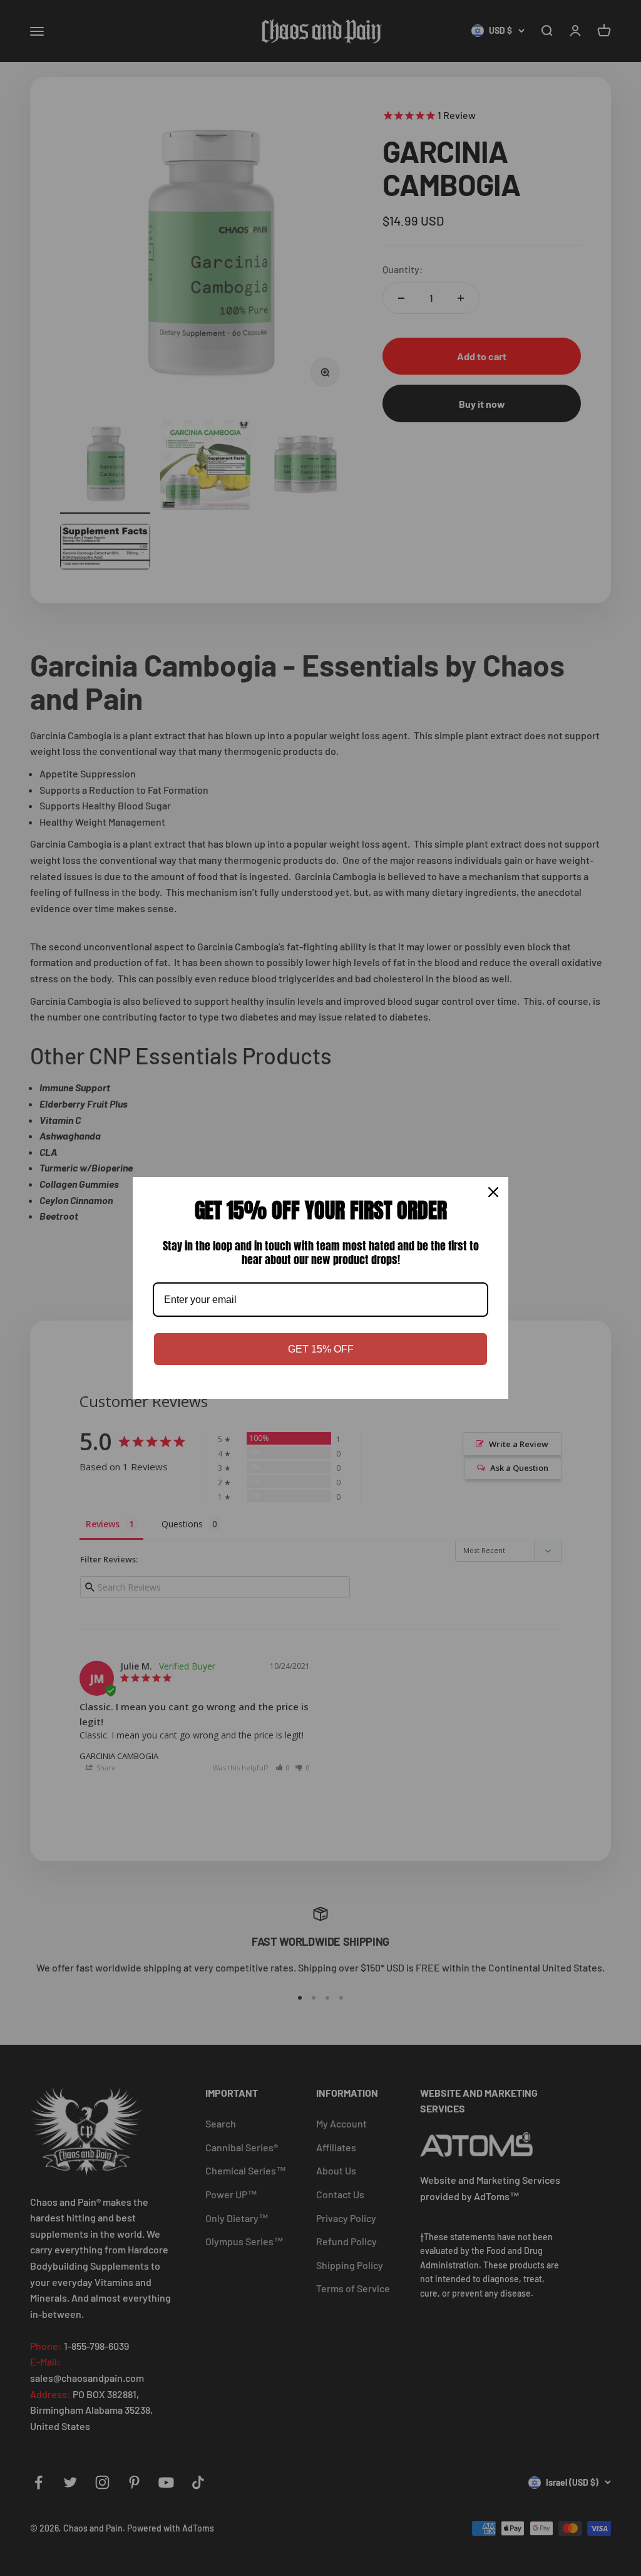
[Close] (493, 1192)
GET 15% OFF (321, 1349)
